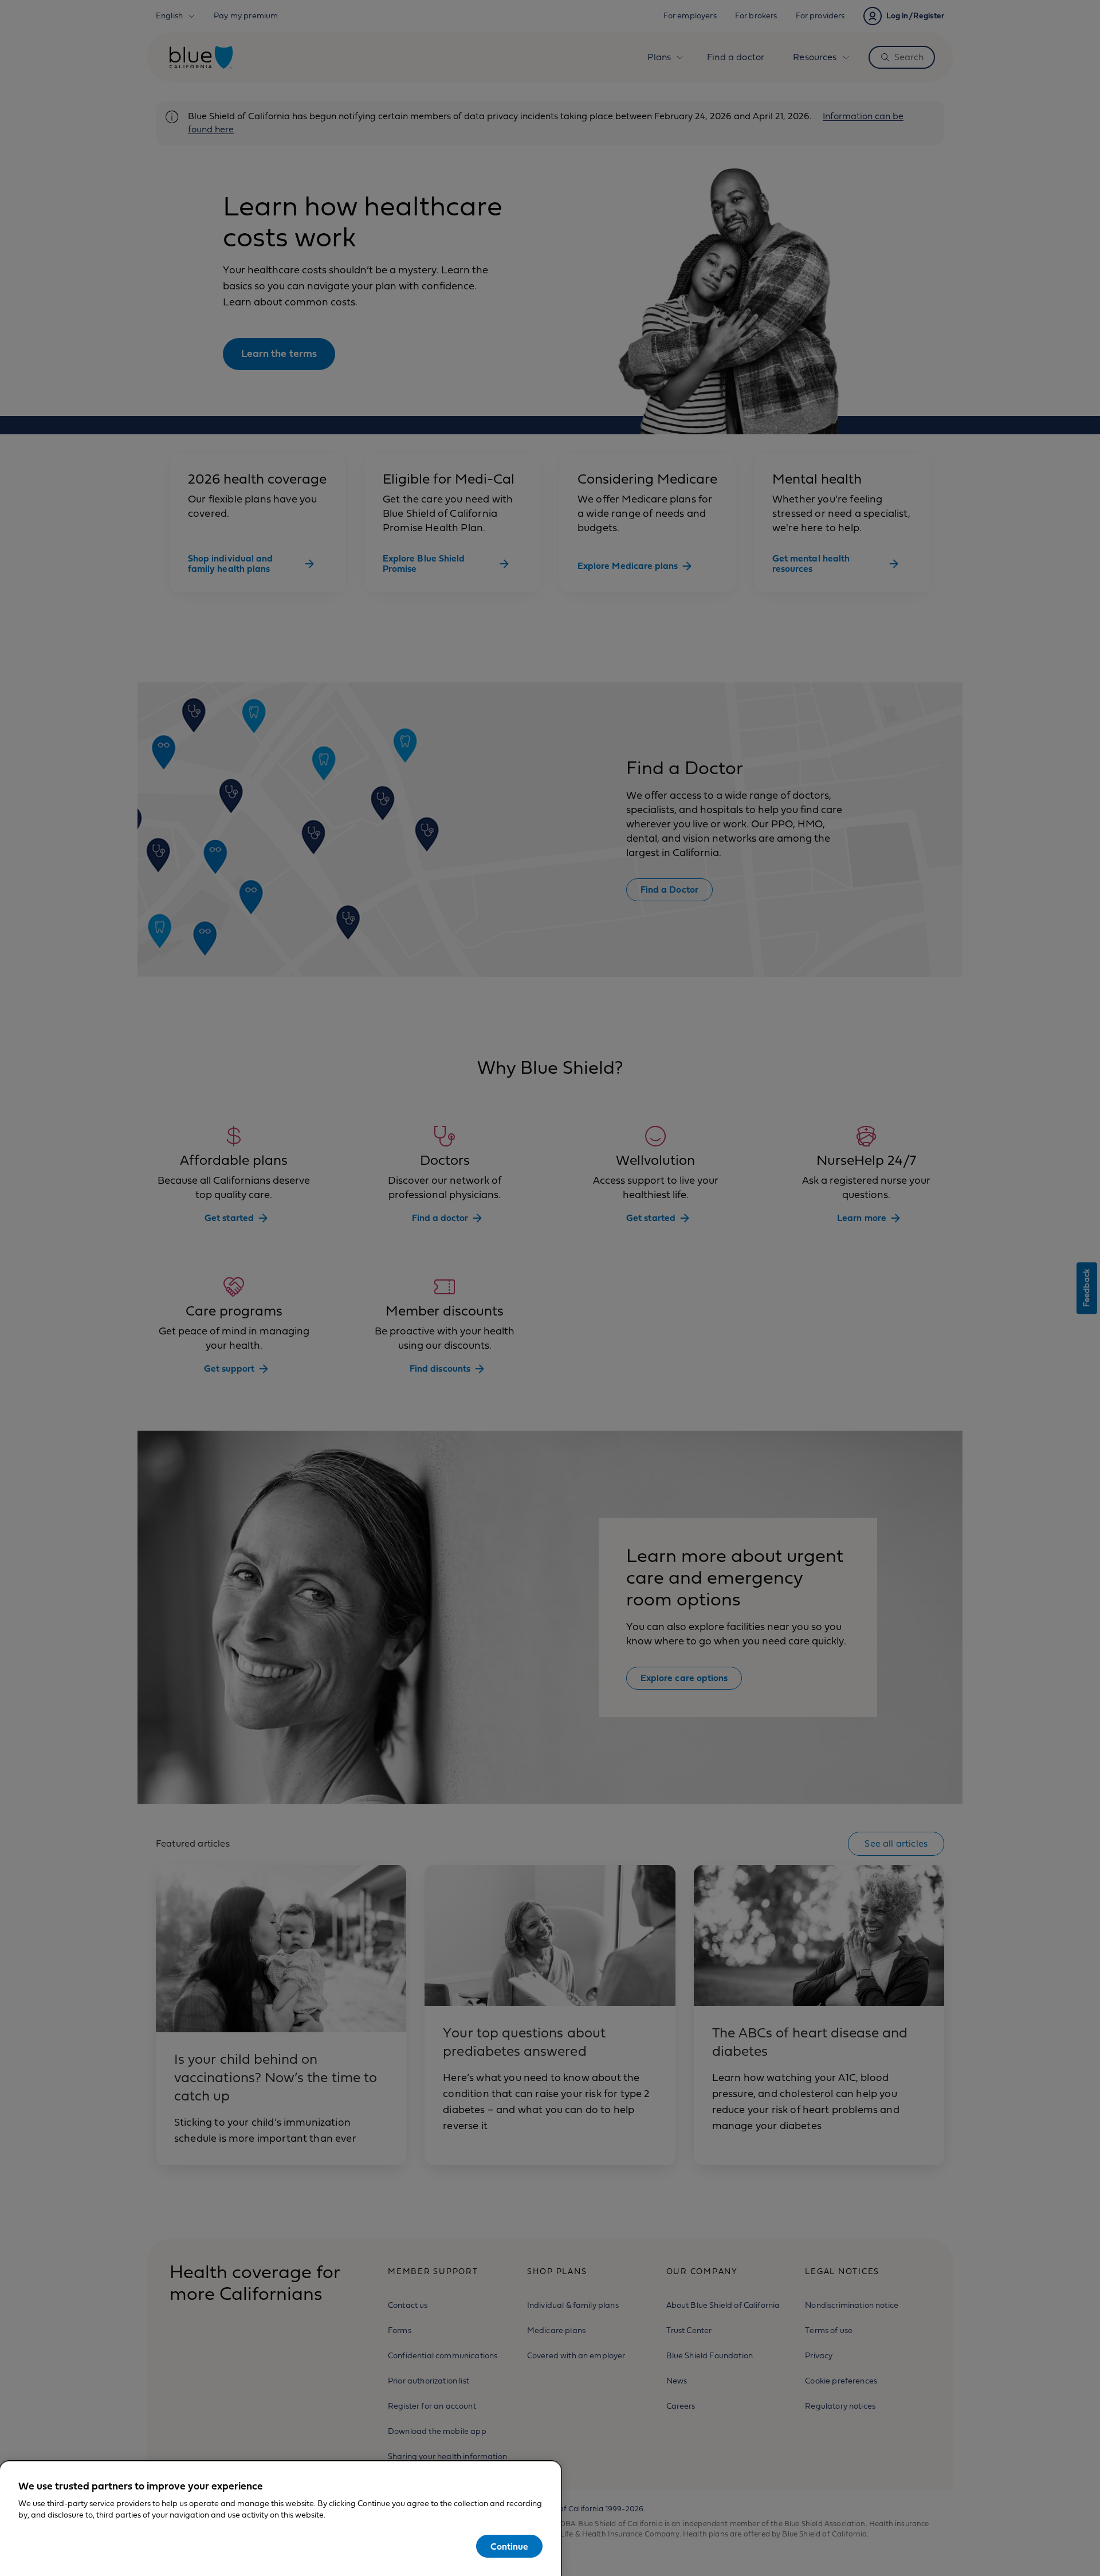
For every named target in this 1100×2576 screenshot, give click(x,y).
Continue (509, 2547)
